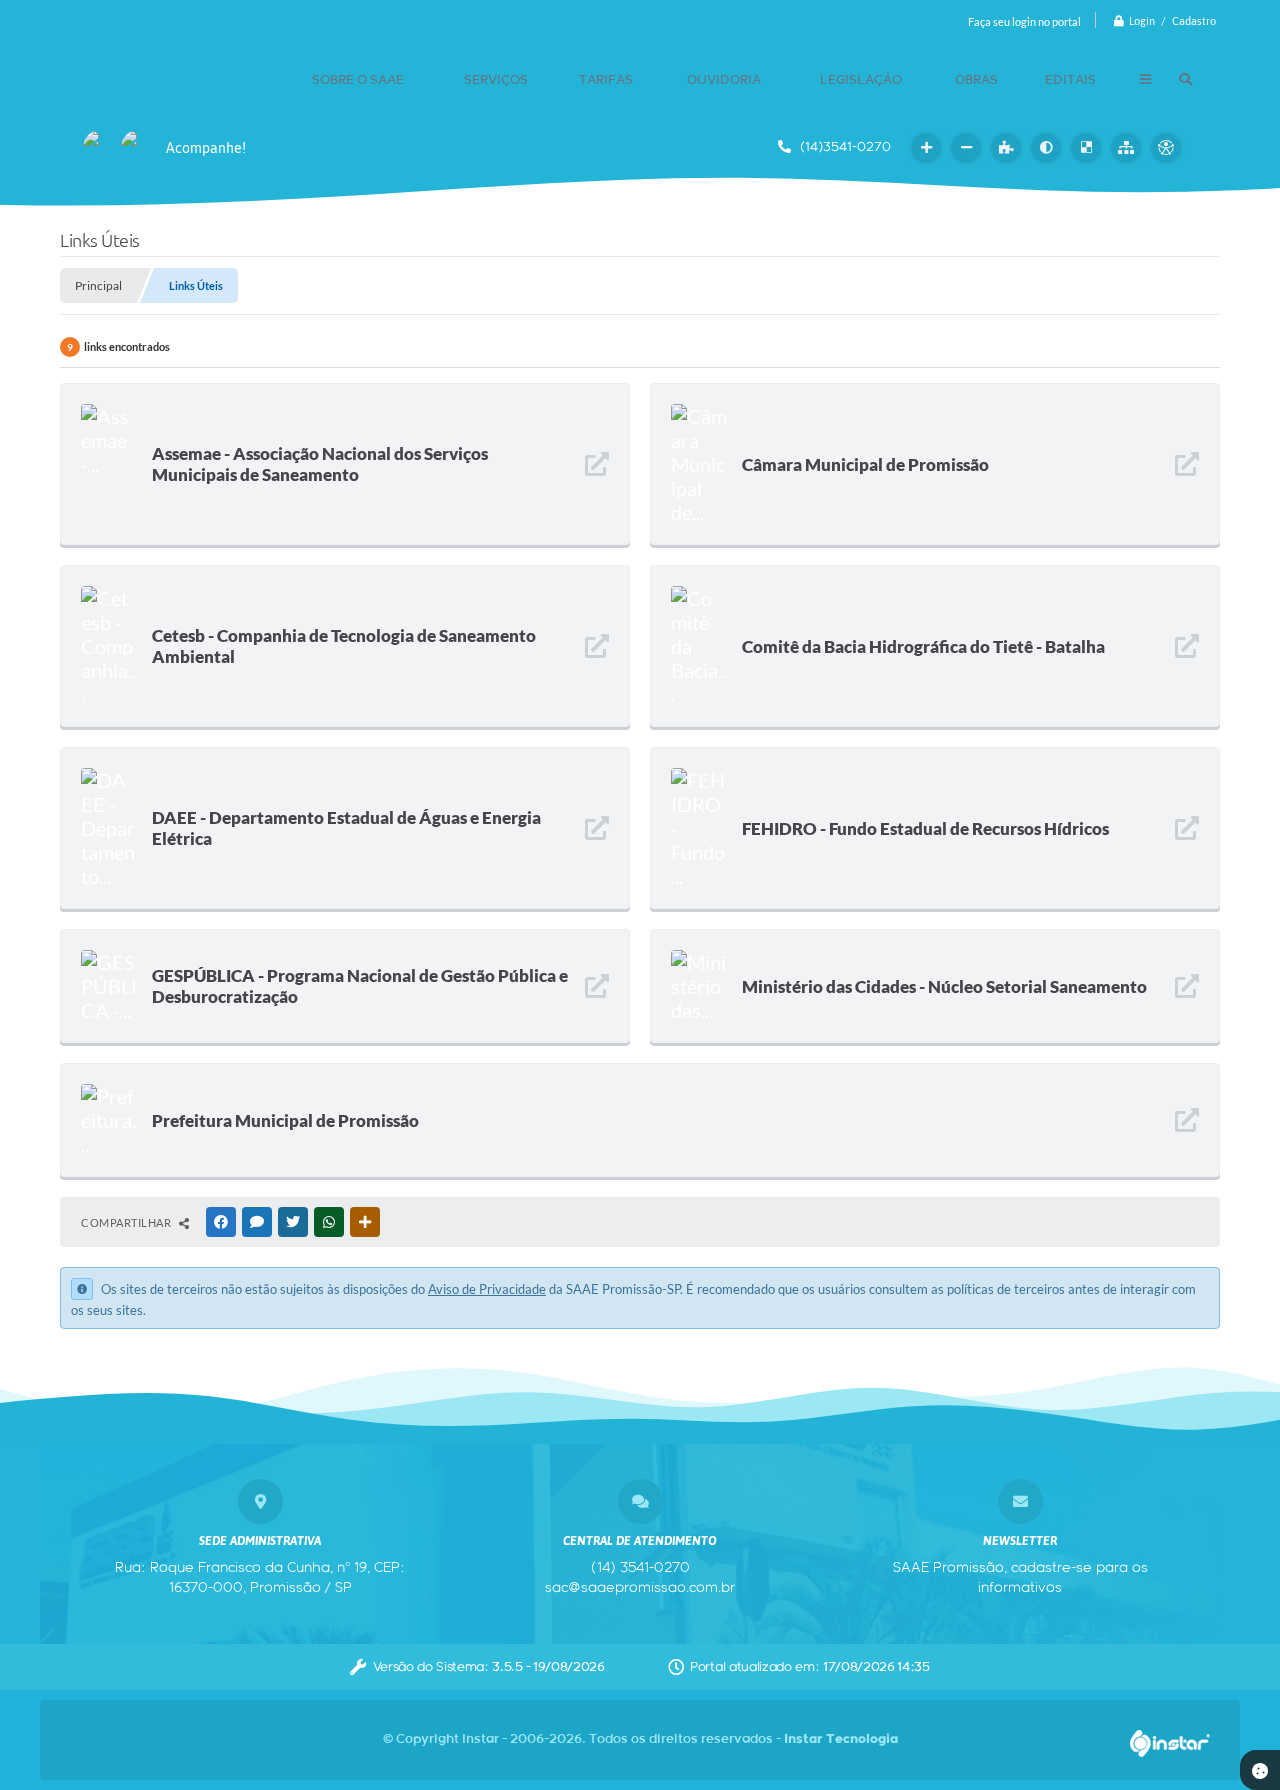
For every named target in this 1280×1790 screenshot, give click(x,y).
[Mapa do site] (1126, 148)
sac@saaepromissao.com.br (640, 1588)
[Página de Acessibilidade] (1166, 148)
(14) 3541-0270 (640, 1568)
